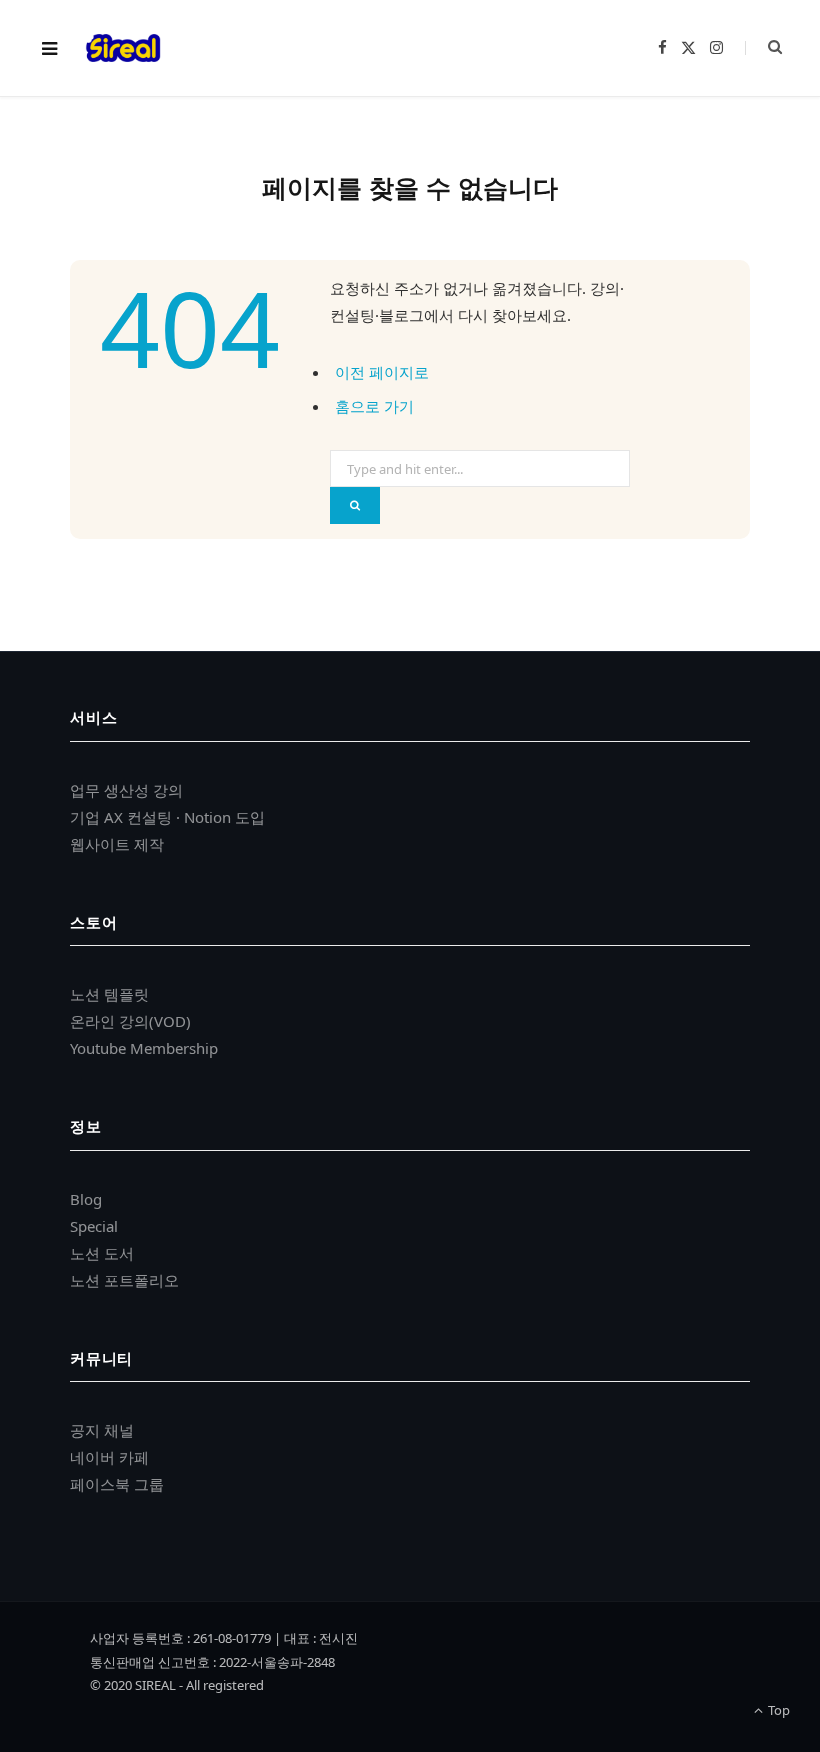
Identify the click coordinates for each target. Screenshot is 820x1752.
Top (777, 1710)
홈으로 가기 (374, 406)
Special (94, 1226)
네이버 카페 (109, 1457)
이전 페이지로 (382, 372)
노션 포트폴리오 (124, 1280)
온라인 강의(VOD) (130, 1021)
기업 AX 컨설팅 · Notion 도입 (167, 817)
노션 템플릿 (109, 994)
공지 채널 (102, 1430)
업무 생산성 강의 (126, 790)
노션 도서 (102, 1253)
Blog (86, 1199)
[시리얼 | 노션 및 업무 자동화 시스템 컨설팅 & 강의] (123, 48)
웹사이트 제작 (117, 844)
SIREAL (155, 1685)
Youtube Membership (144, 1048)
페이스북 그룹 (117, 1484)
